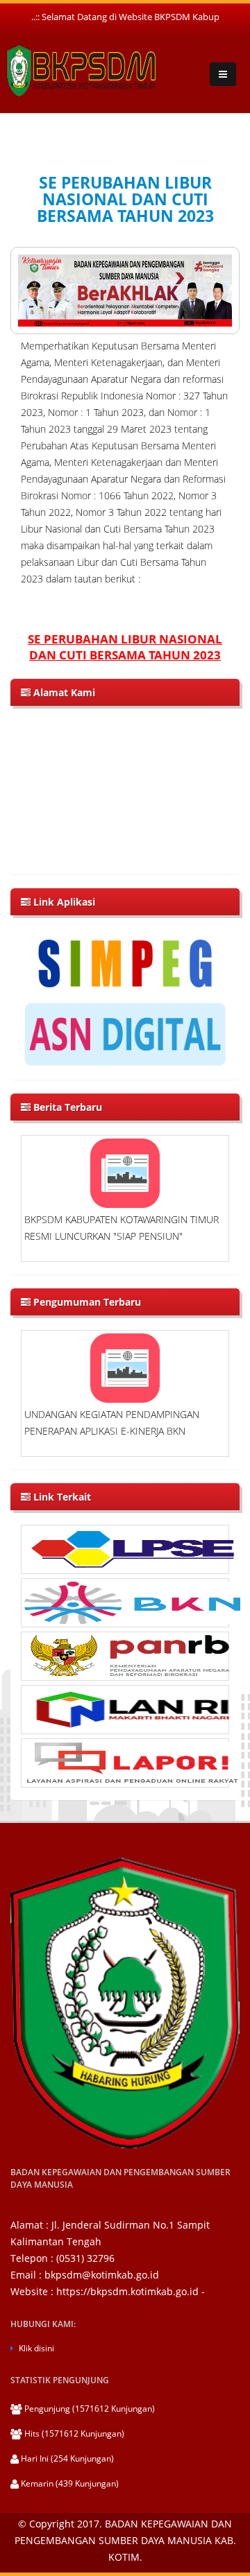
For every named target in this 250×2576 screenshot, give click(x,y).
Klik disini (36, 2348)
